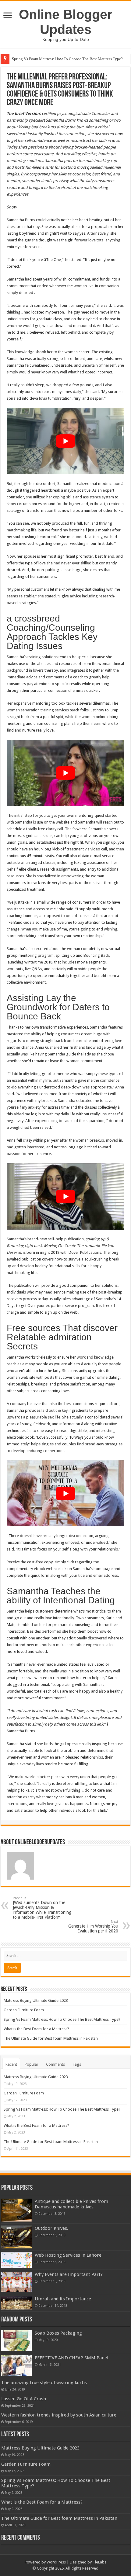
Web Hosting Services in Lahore (68, 2255)
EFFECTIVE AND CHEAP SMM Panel (71, 2358)
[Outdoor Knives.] (16, 2237)
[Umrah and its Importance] (16, 2303)
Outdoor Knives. (51, 2228)
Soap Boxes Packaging (58, 2333)
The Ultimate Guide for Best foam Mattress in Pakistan (51, 2038)
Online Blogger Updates (66, 22)
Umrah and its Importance (63, 2299)
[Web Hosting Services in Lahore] (16, 2260)
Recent (11, 2064)
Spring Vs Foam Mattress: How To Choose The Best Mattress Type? (67, 59)
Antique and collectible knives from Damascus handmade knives (71, 2204)
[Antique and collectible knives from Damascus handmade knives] (16, 2210)
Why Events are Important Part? (69, 2274)
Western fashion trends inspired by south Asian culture (59, 2415)
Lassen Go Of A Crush (24, 2399)
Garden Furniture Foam (24, 2010)
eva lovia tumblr (46, 398)
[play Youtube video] (65, 441)
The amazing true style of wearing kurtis (44, 2383)
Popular (32, 2064)
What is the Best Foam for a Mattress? (36, 2029)
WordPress (56, 2562)
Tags (77, 2064)
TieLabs (99, 2562)
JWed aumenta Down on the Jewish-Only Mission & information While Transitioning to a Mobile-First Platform (42, 1908)
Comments (55, 2064)
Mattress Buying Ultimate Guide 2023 (36, 2000)
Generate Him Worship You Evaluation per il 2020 (93, 1926)
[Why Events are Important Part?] (16, 2282)
